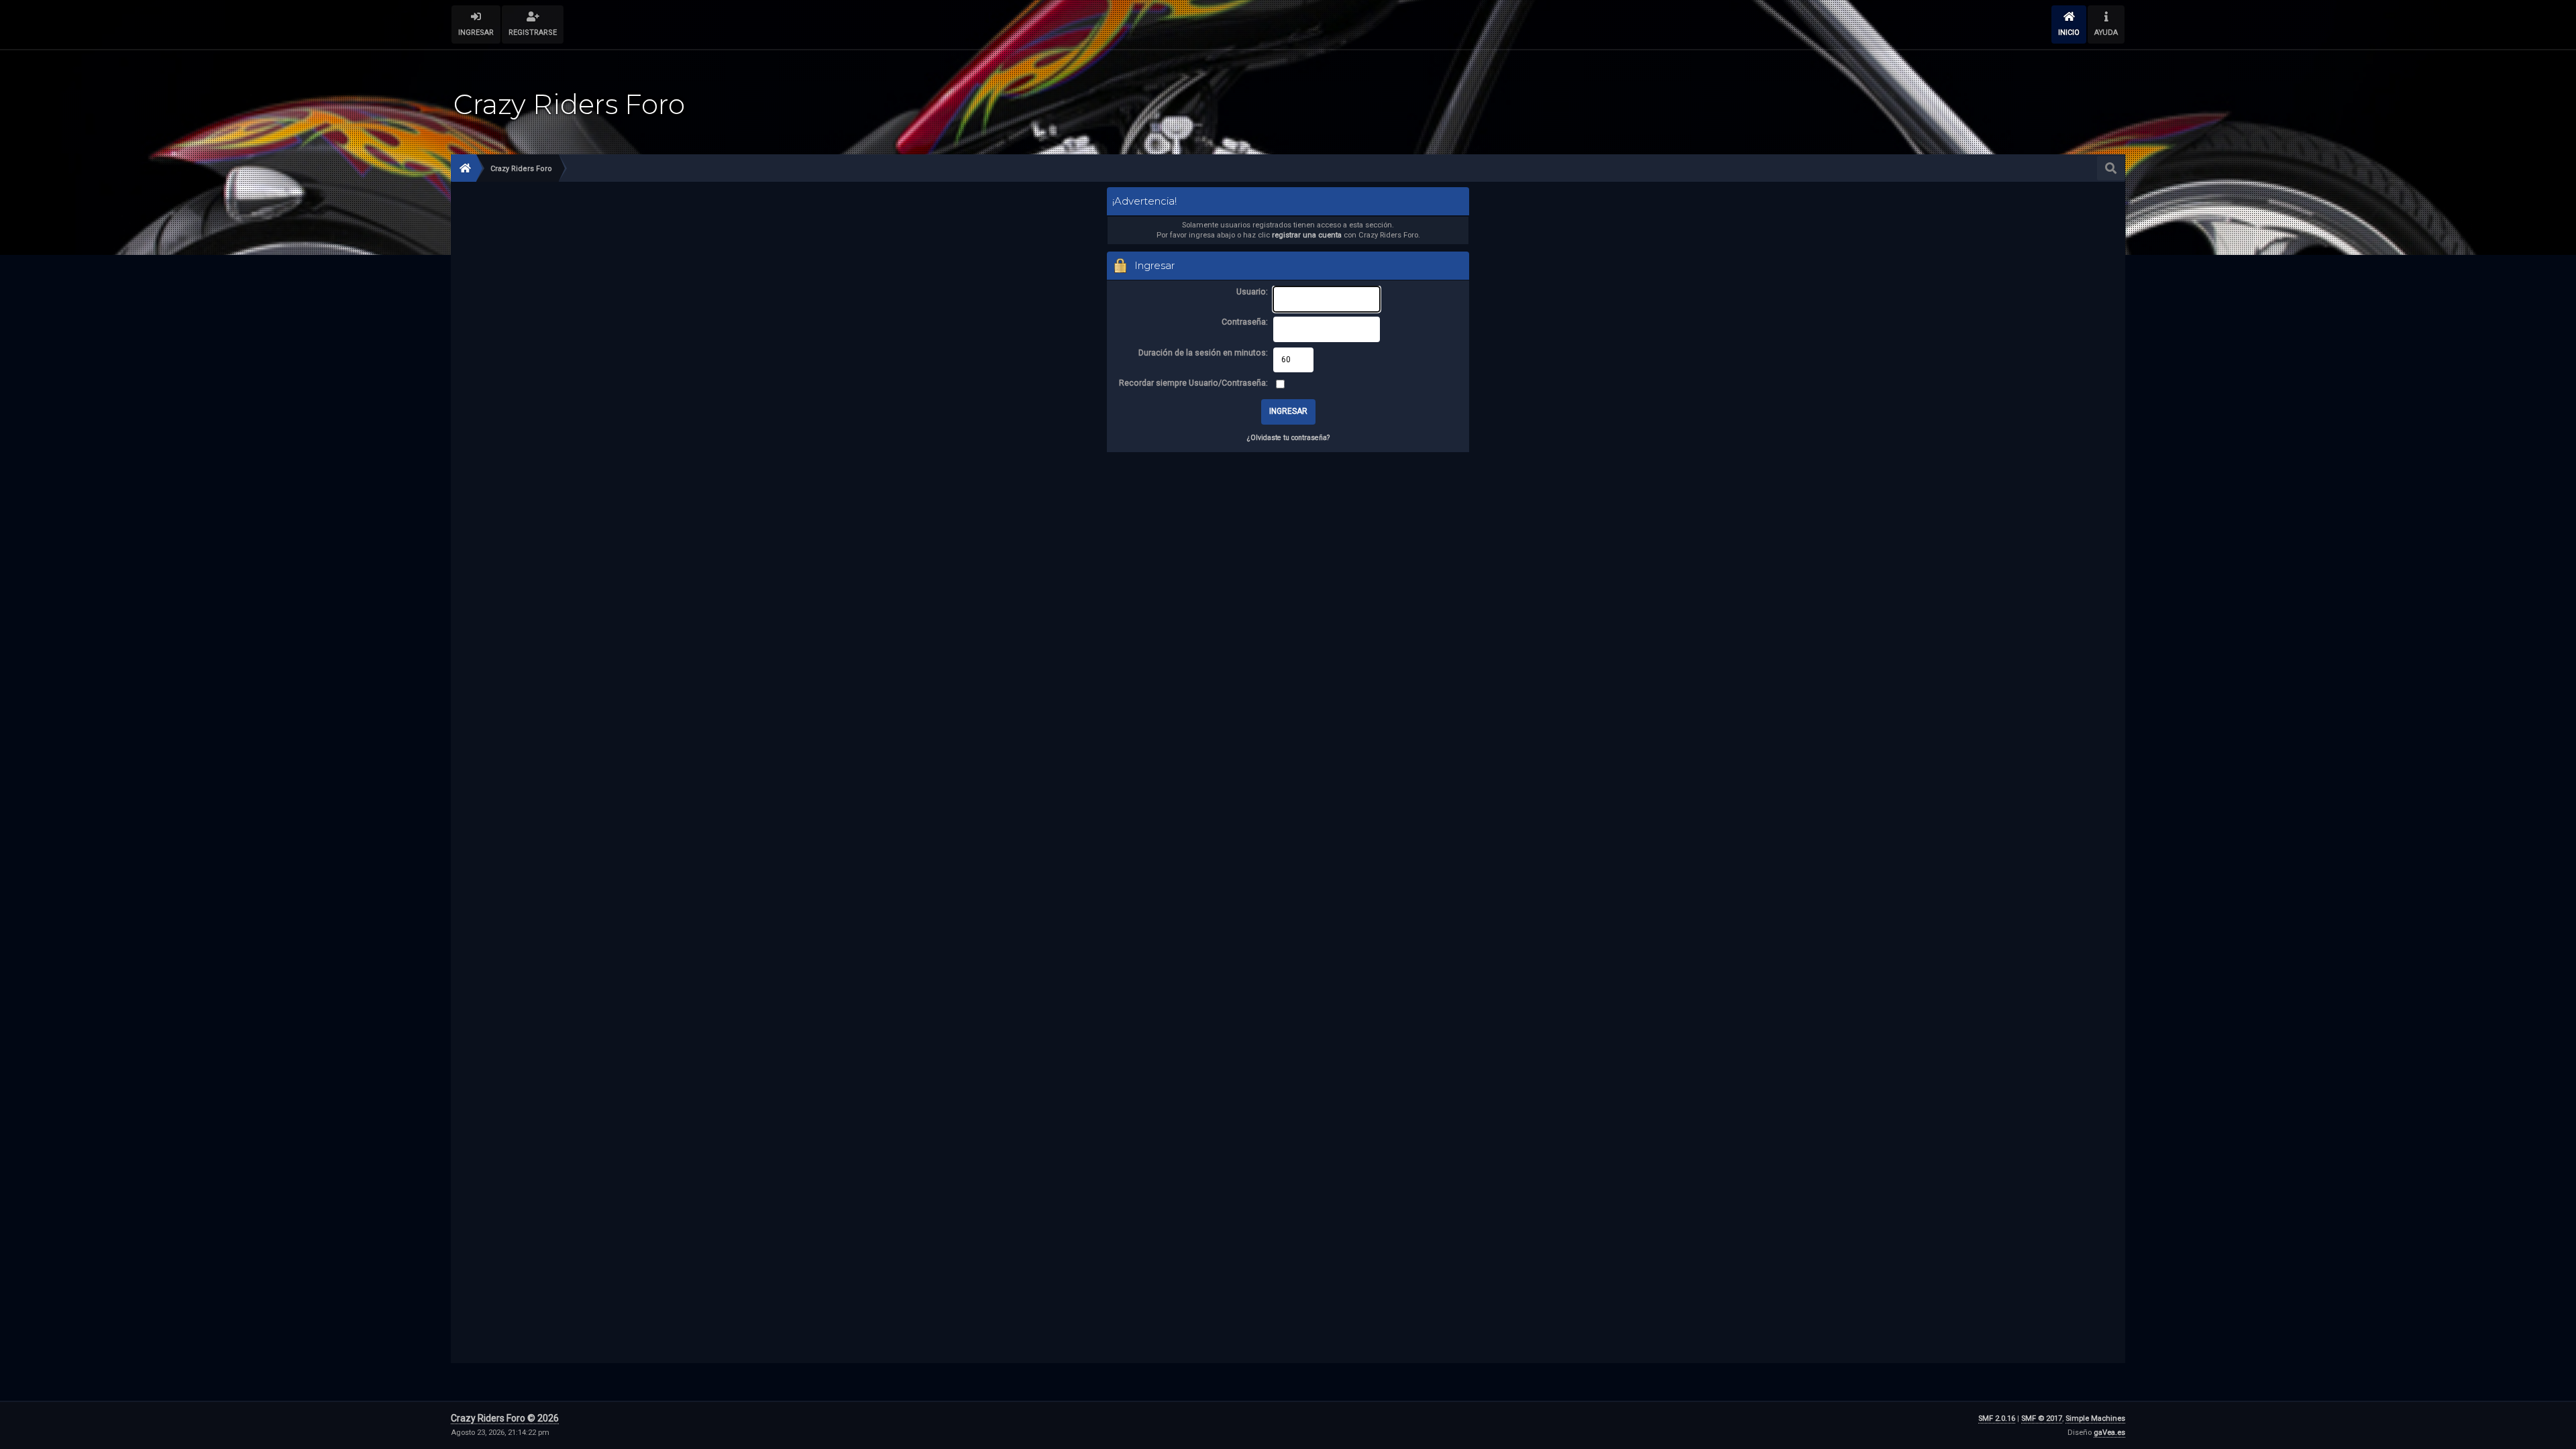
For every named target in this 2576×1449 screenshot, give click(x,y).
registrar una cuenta (1307, 235)
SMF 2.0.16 (1997, 1418)
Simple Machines (2095, 1418)
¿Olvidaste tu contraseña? (1288, 438)
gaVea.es (2109, 1433)
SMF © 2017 (2042, 1418)
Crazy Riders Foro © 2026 (505, 1418)
